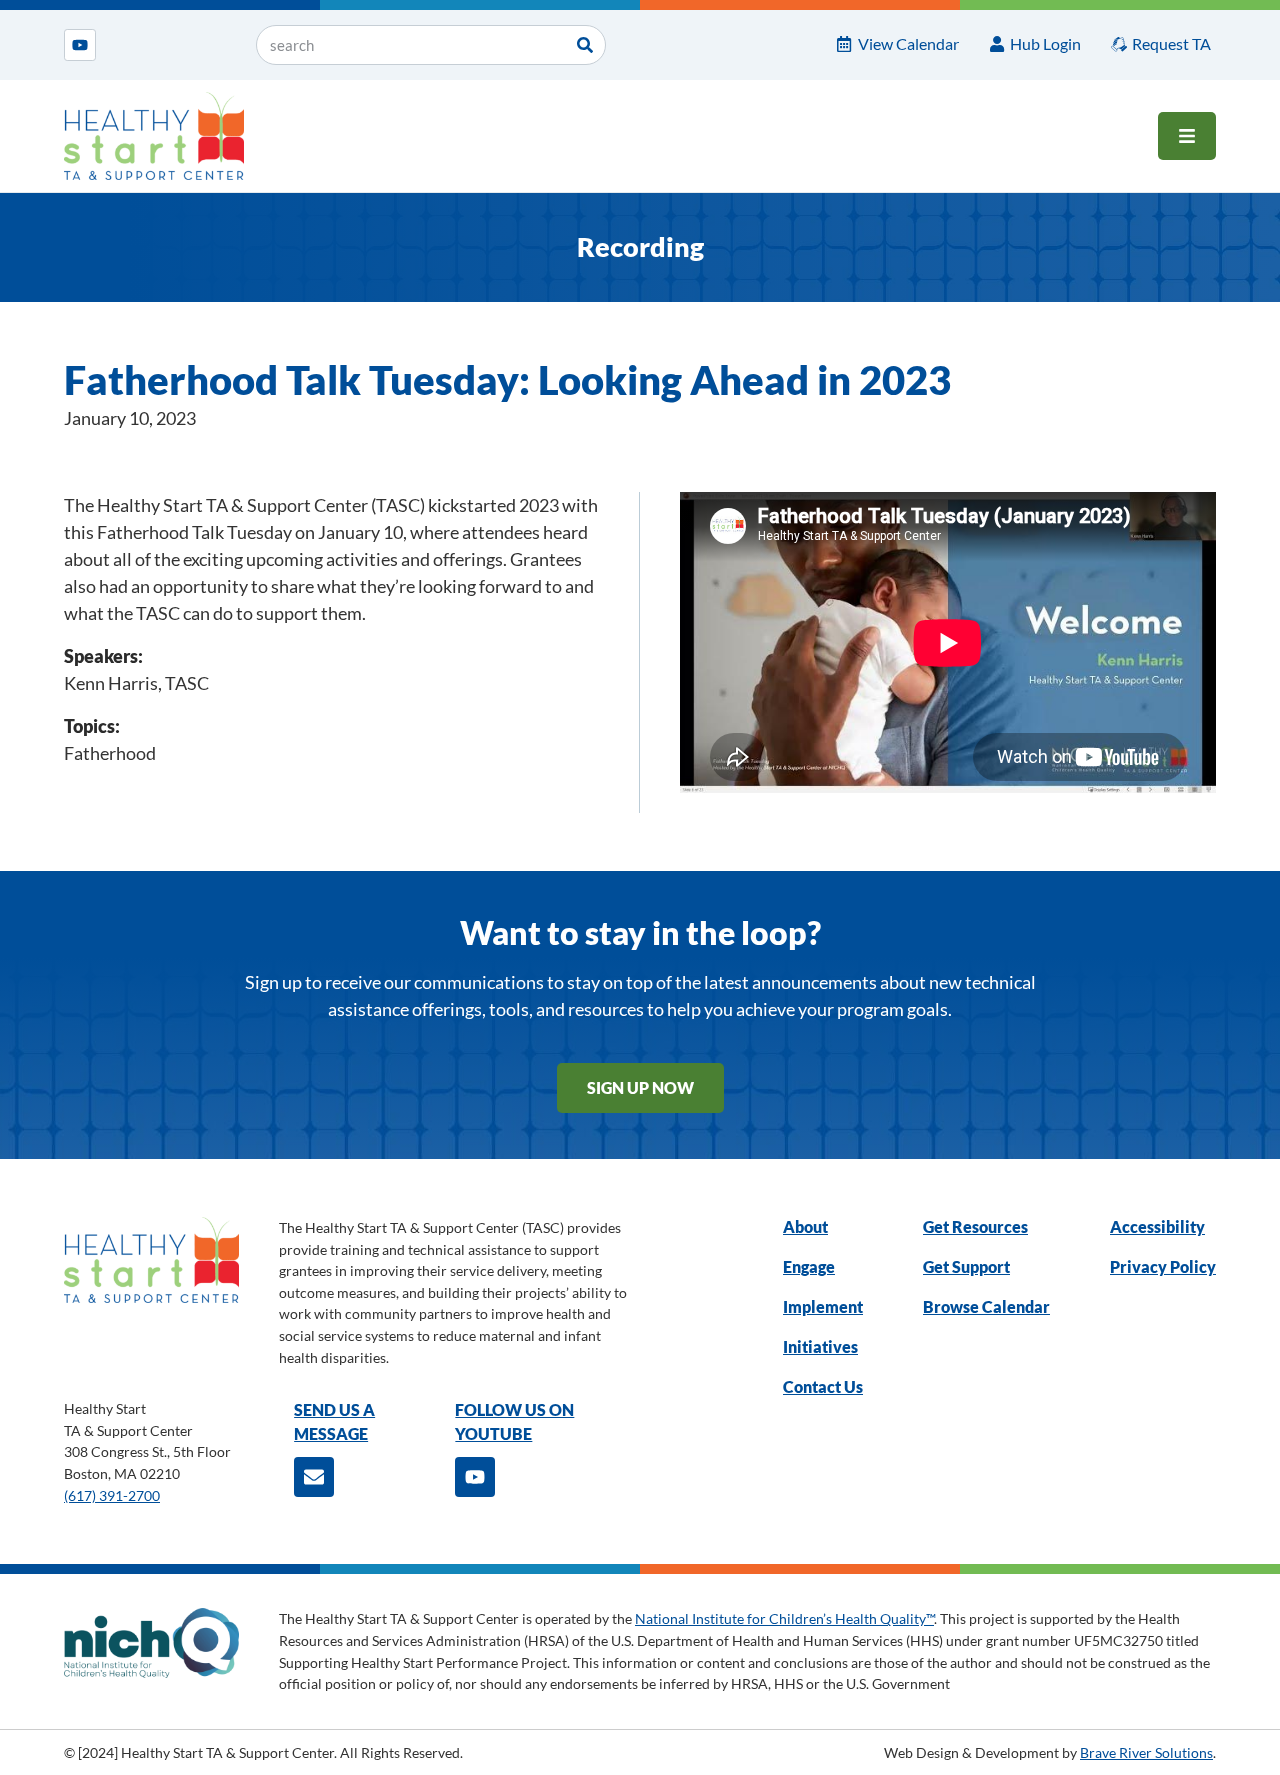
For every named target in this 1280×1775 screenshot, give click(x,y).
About (805, 1226)
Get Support (966, 1266)
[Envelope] (314, 1477)
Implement (823, 1306)
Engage (809, 1266)
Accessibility (1157, 1226)
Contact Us (823, 1386)
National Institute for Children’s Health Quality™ (784, 1618)
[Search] (585, 45)
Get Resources (975, 1226)
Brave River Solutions (1146, 1752)
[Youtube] (80, 45)
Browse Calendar (986, 1306)
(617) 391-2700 (112, 1495)
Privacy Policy (1163, 1266)
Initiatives (820, 1346)
